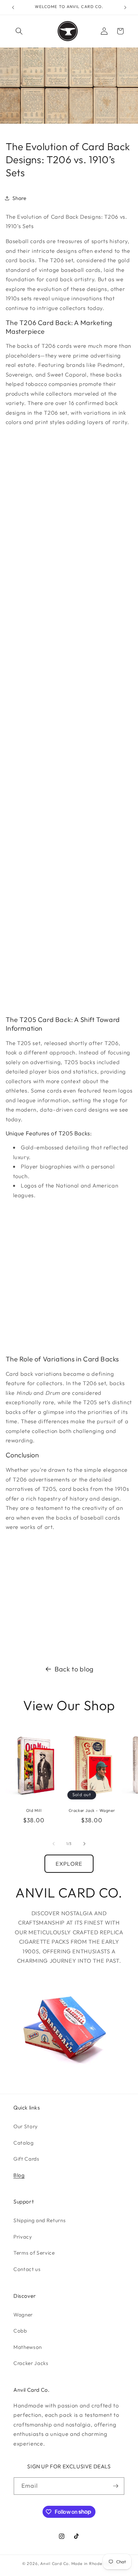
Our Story (26, 2126)
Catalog (24, 2143)
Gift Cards (26, 2159)
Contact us (27, 2269)
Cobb (20, 2331)
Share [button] (19, 198)
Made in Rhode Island (94, 2563)
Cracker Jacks (31, 2363)
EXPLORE (69, 1864)
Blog (19, 2175)
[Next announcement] (125, 7)
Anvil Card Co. (55, 2563)
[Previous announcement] (13, 7)
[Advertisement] (69, 721)
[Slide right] (84, 1844)
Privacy (23, 2237)
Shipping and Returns (40, 2220)
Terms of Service (34, 2253)
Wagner (23, 2315)
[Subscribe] (116, 2486)
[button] (19, 31)
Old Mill (34, 1810)
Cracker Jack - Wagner (92, 1810)
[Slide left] (54, 1844)
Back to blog (74, 1669)
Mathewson (28, 2347)
